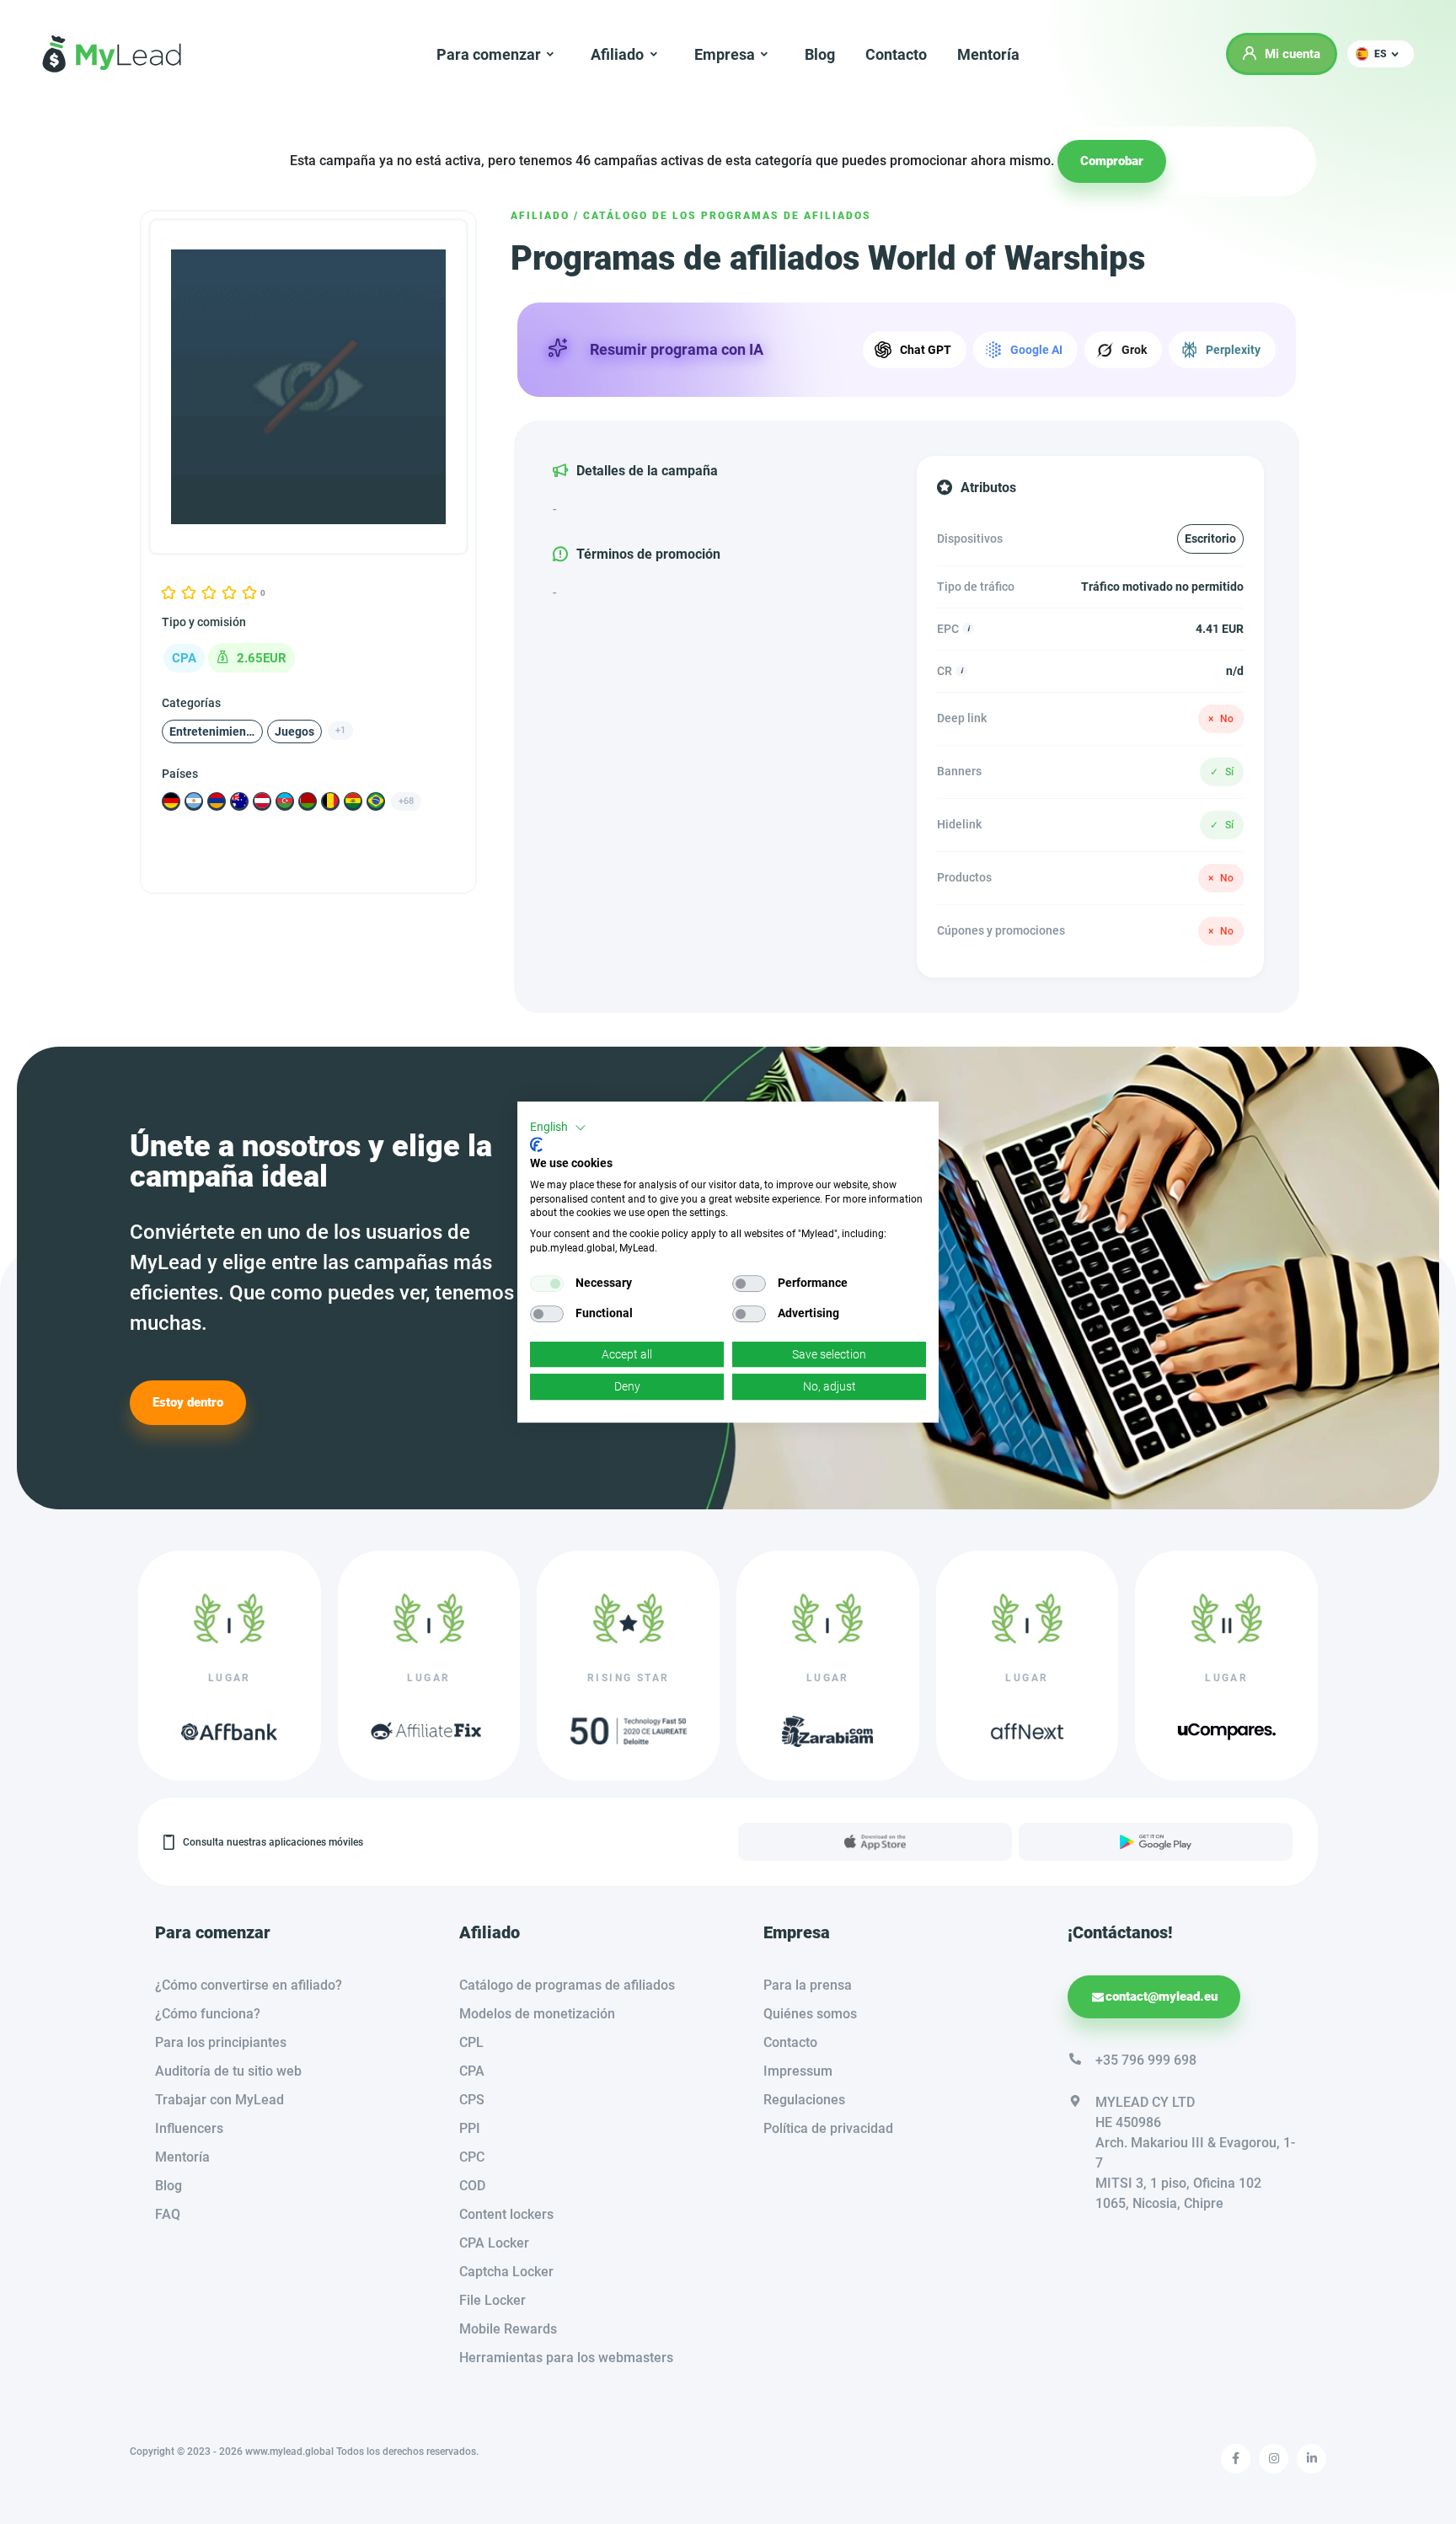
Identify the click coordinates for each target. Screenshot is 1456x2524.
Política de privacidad (828, 2128)
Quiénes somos (810, 2014)
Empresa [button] (725, 54)
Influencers (189, 2128)
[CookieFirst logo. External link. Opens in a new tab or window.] (536, 1144)
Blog (820, 54)
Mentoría (988, 54)
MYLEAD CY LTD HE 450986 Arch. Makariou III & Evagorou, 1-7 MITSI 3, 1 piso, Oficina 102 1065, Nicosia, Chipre (1195, 2153)
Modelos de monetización (537, 2014)
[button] (1381, 54)
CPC (472, 2157)
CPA (472, 2071)
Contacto (896, 54)
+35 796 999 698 (1146, 2060)
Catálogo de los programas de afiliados (727, 216)
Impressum (798, 2071)
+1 (340, 729)
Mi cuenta (1293, 54)
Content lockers (506, 2214)
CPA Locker (494, 2243)
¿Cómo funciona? (208, 2014)
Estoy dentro (188, 1402)
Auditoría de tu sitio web (228, 2071)
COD (472, 2186)
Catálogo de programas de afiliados (567, 1985)
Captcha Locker (506, 2272)
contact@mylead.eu (1162, 1996)
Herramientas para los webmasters (566, 2358)
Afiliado (540, 216)
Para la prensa (808, 1985)
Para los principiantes (221, 2042)
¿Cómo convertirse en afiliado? (249, 1985)
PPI (470, 2128)
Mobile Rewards (508, 2329)
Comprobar (1112, 161)
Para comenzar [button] (489, 54)
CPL (471, 2042)
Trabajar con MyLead (219, 2100)
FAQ (168, 2214)
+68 (406, 800)
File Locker (492, 2300)
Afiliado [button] (617, 54)
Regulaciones (804, 2100)
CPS (472, 2100)
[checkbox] (547, 1283)
